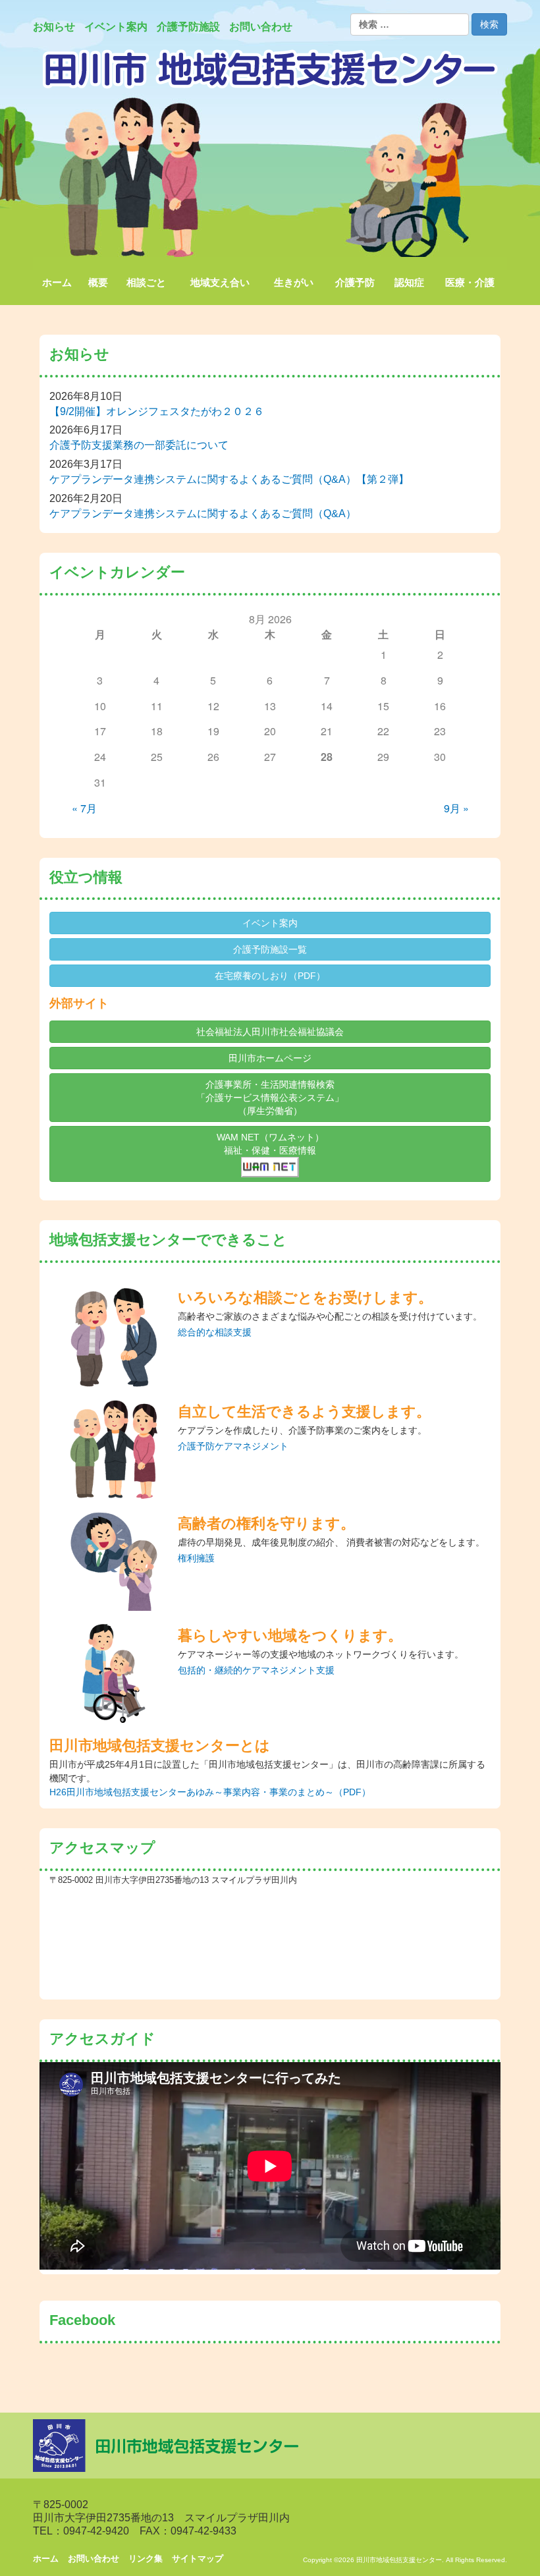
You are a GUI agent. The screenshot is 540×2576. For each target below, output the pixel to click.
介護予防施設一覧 (270, 949)
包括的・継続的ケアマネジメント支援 (256, 1670)
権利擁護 (196, 1558)
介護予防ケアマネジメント (233, 1446)
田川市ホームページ (270, 1058)
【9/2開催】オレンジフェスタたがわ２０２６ (157, 411)
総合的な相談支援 (215, 1332)
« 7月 (84, 808)
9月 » (456, 808)
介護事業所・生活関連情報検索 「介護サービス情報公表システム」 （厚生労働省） (270, 1098)
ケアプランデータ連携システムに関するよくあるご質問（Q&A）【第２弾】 (229, 479)
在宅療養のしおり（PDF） (270, 976)
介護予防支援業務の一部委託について (139, 445)
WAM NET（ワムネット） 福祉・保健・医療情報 (270, 1144)
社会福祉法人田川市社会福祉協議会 (270, 1032)
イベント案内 (270, 923)
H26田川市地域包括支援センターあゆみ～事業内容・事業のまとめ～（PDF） (210, 1792)
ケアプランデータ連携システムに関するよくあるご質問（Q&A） (203, 514)
